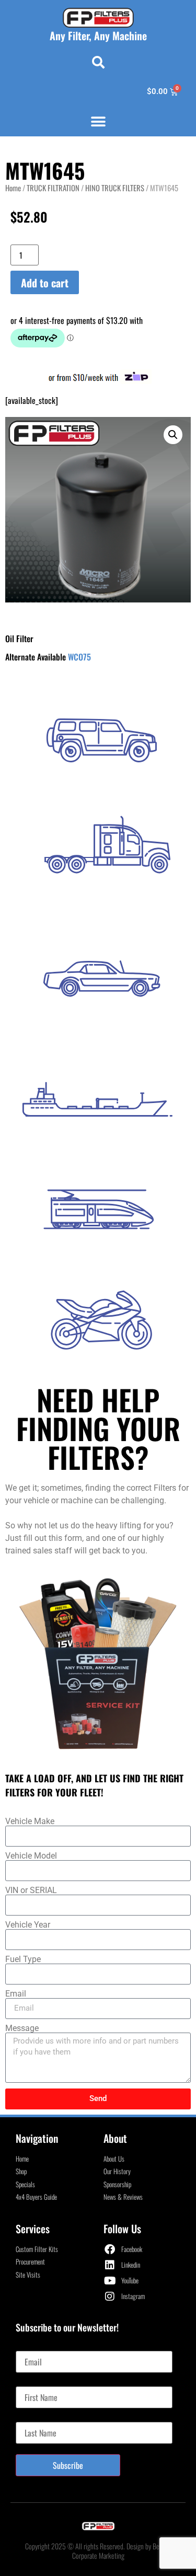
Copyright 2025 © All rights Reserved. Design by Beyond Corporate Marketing (98, 2551)
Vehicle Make (30, 1821)
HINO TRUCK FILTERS (115, 188)
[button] (98, 62)
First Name (32, 2382)
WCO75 (79, 657)
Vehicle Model (31, 1856)
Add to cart (45, 283)
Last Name (32, 2418)
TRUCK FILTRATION (53, 188)
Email (16, 1994)
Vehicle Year (28, 1925)
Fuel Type (23, 1959)
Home (13, 188)
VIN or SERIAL (31, 1890)
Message (22, 2028)
